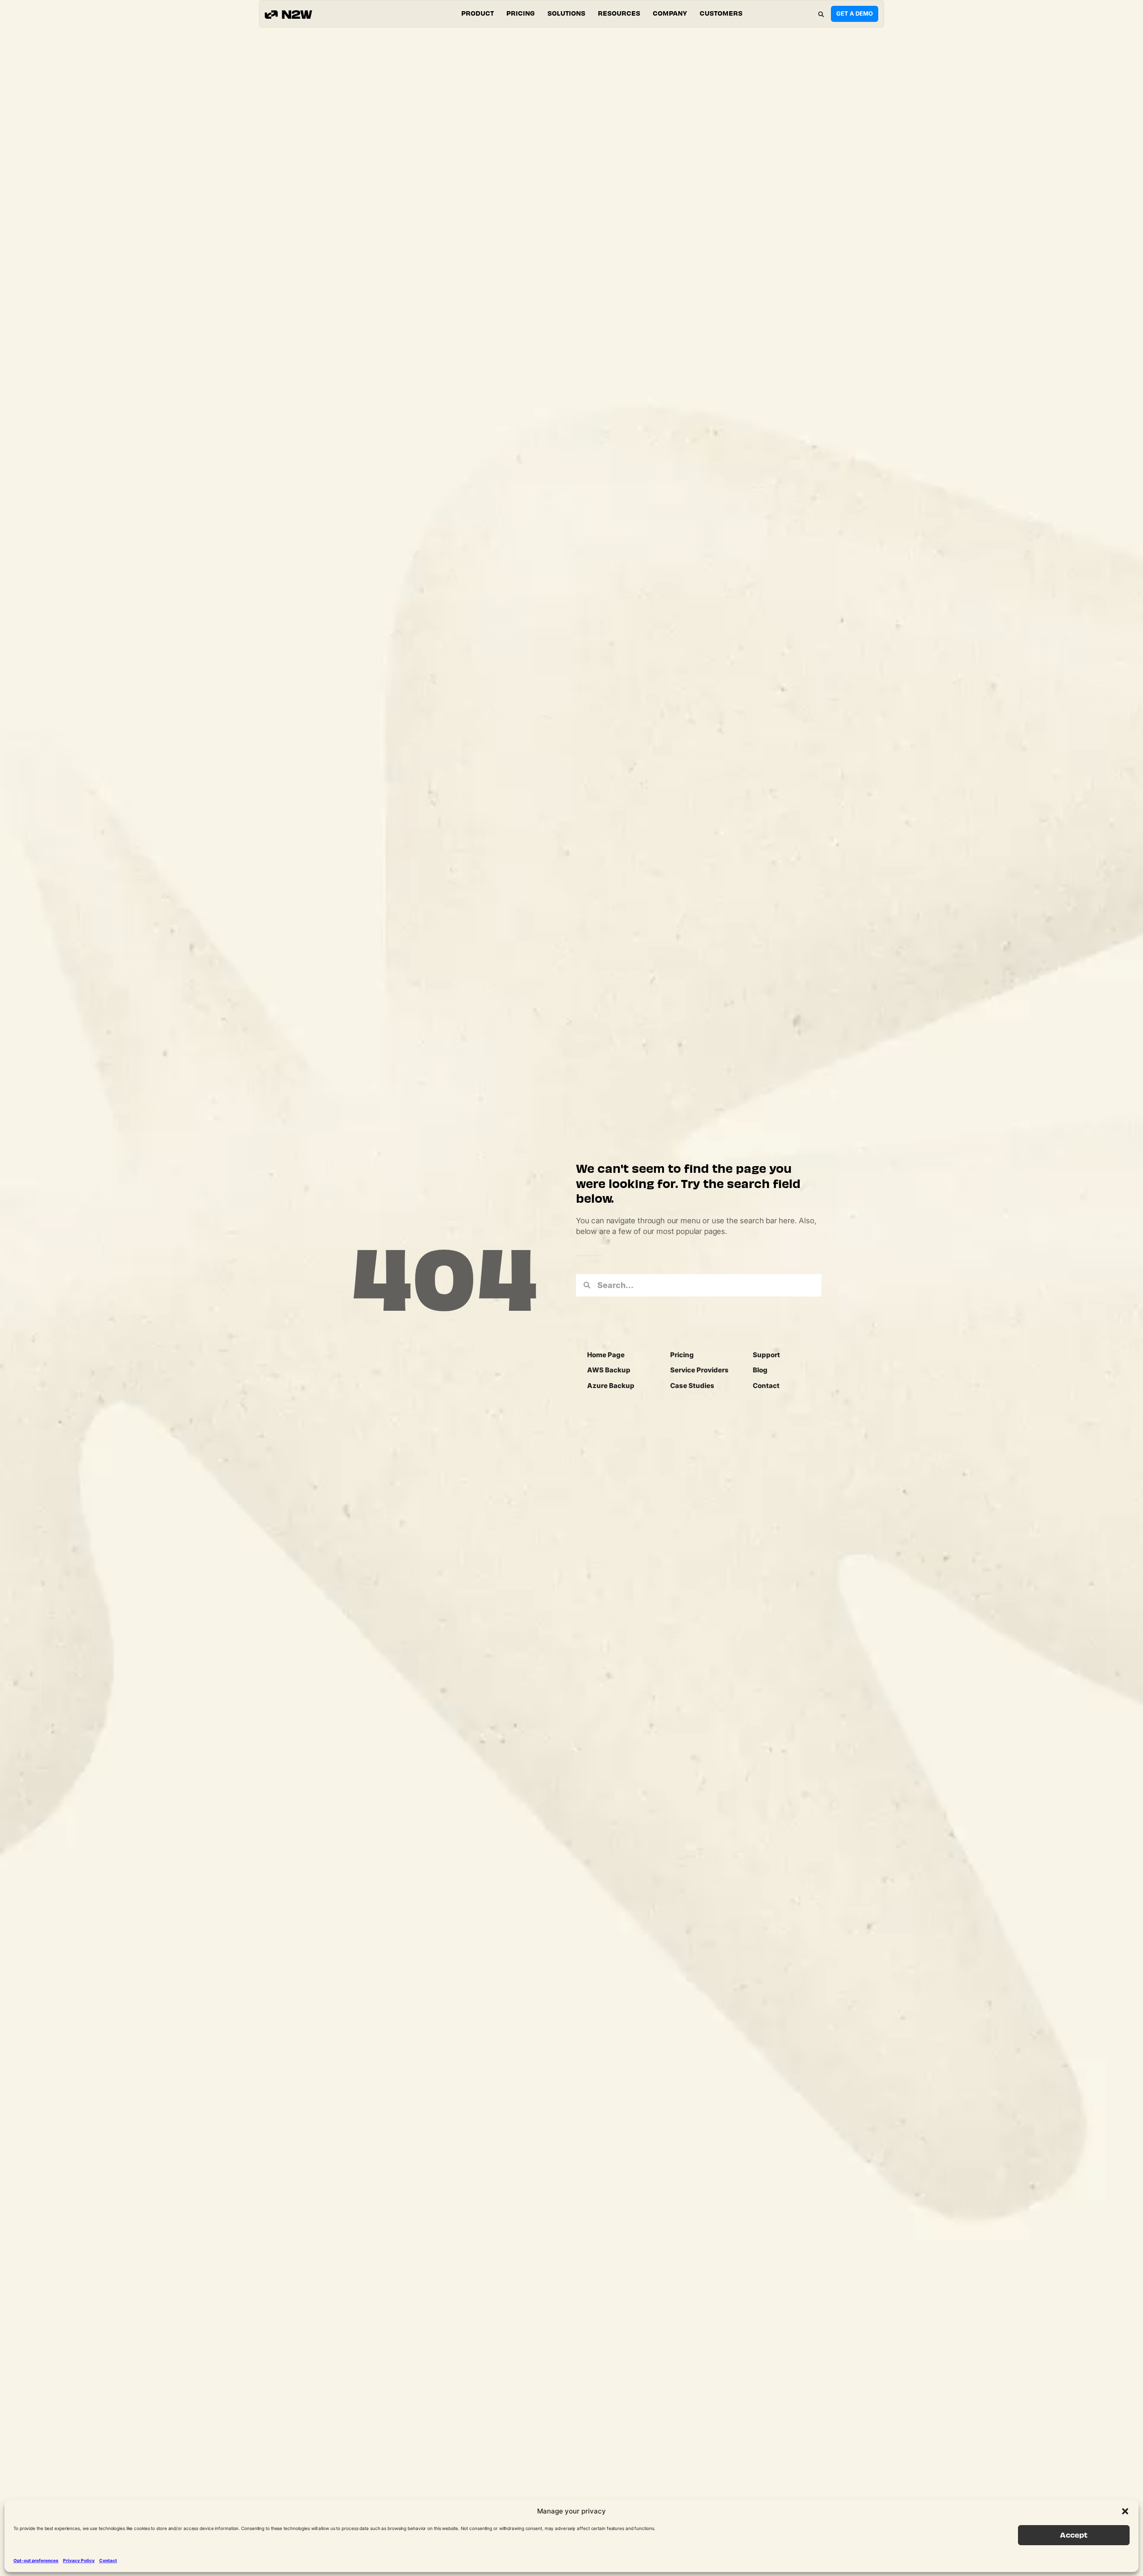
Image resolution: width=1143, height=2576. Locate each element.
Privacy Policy (79, 2560)
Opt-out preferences (36, 2560)
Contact (108, 2560)
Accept (1074, 2535)
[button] (1125, 2511)
